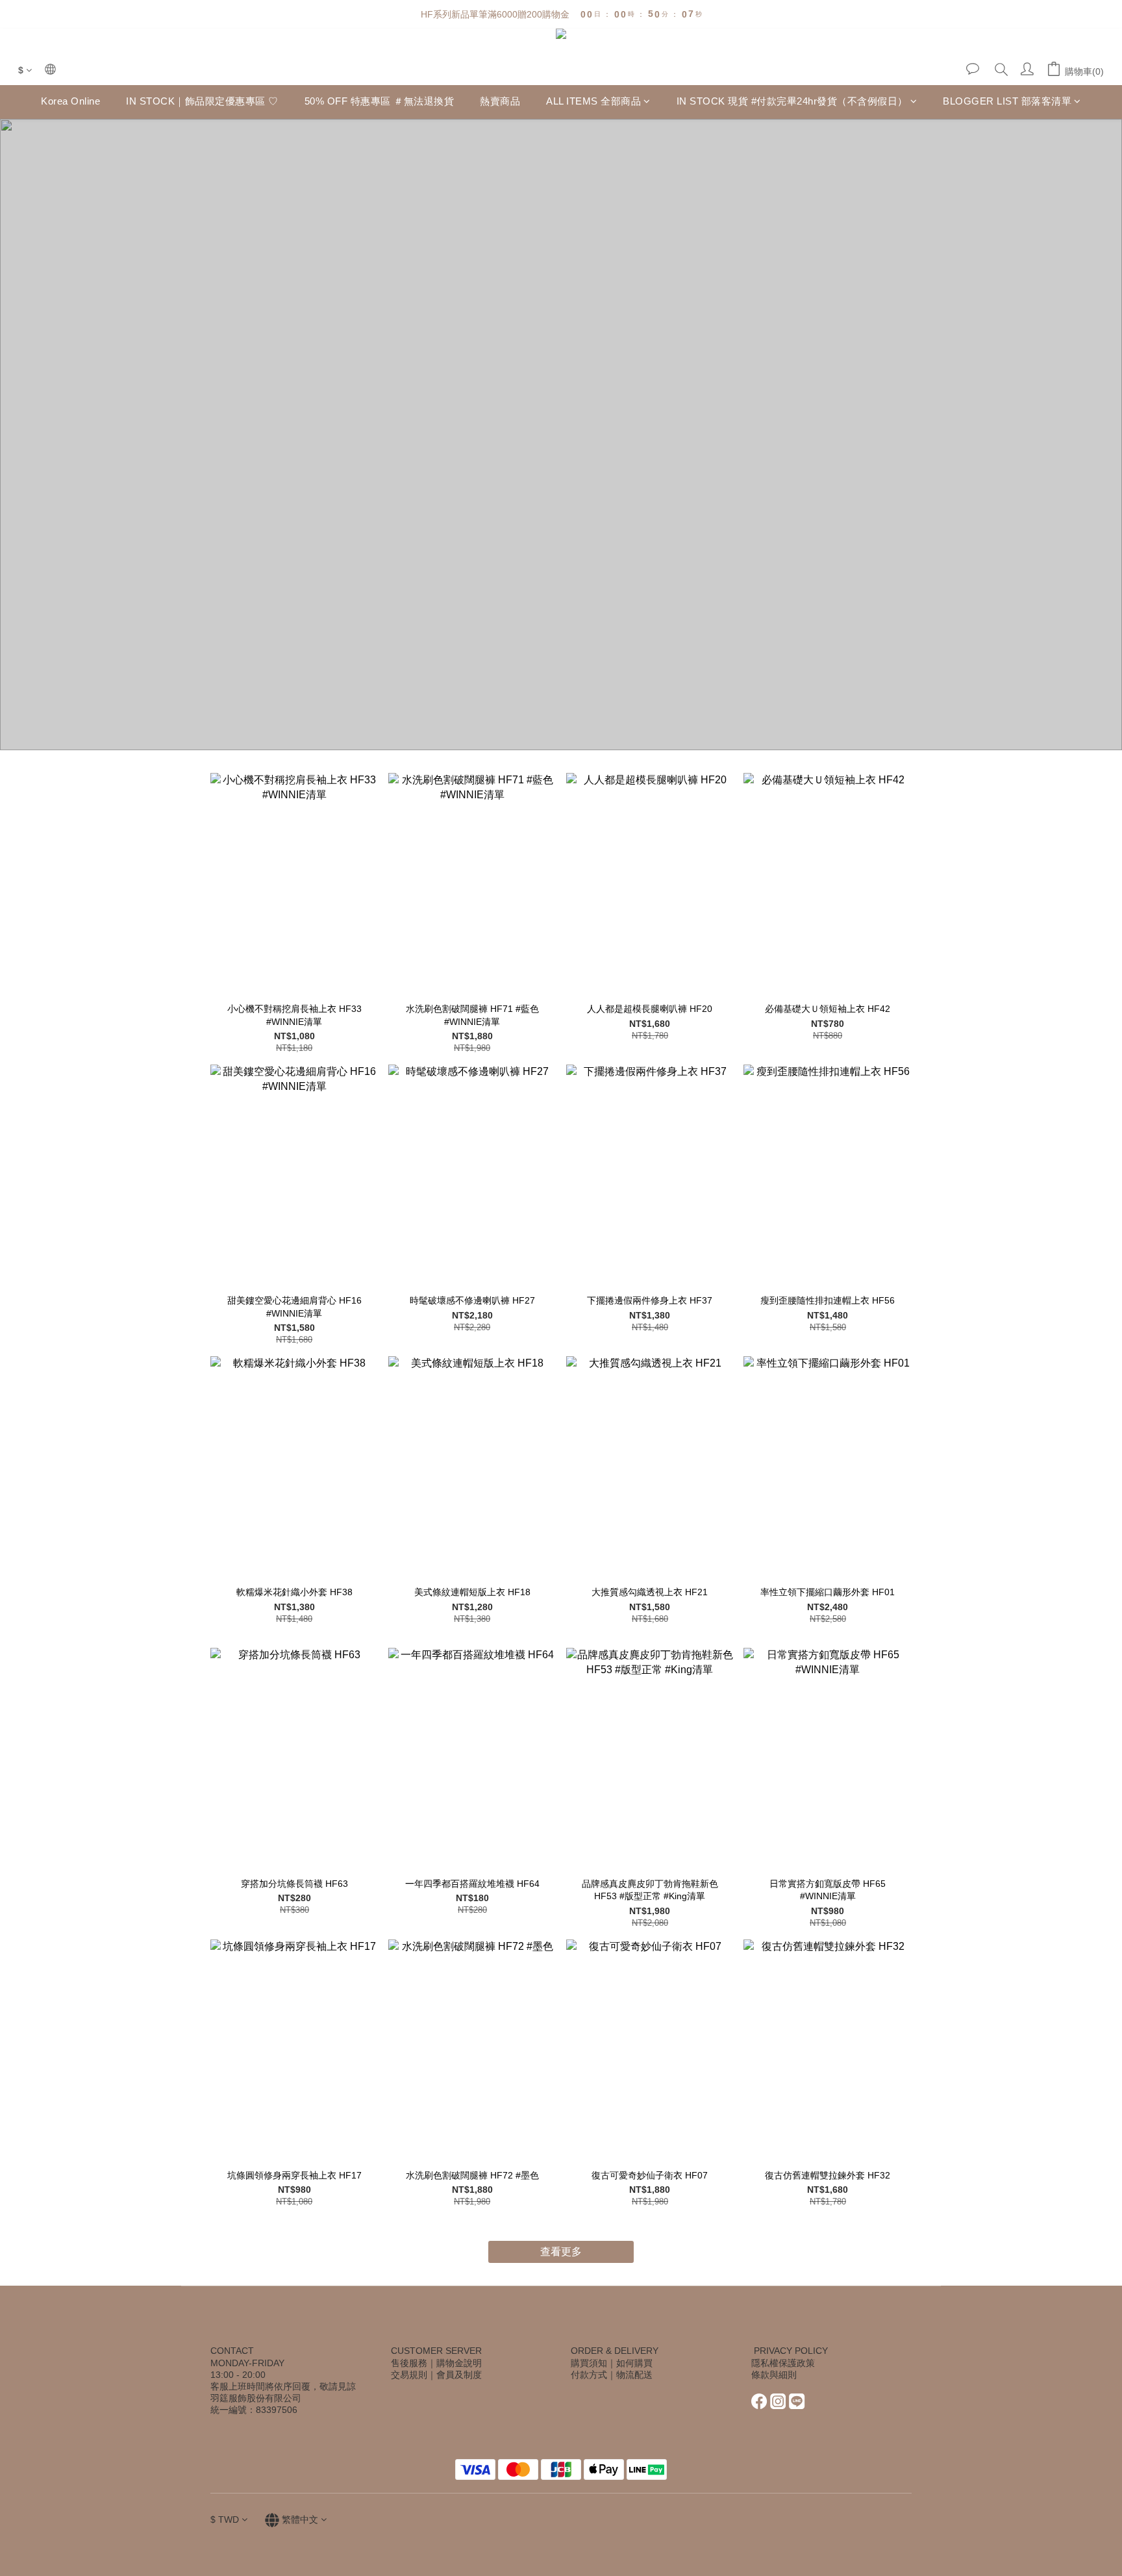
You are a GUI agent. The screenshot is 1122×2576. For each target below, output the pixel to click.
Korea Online (70, 102)
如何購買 (634, 2363)
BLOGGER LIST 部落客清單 (1007, 102)
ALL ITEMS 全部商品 (593, 102)
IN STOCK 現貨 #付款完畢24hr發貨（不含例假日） (792, 102)
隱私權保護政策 (783, 2363)
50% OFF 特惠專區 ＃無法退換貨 (380, 102)
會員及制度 (459, 2375)
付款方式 (589, 2375)
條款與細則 (774, 2375)
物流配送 (634, 2375)
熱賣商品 (500, 102)
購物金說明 (459, 2363)
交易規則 (409, 2375)
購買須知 (589, 2363)
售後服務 (409, 2363)
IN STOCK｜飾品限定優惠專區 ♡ (202, 102)
